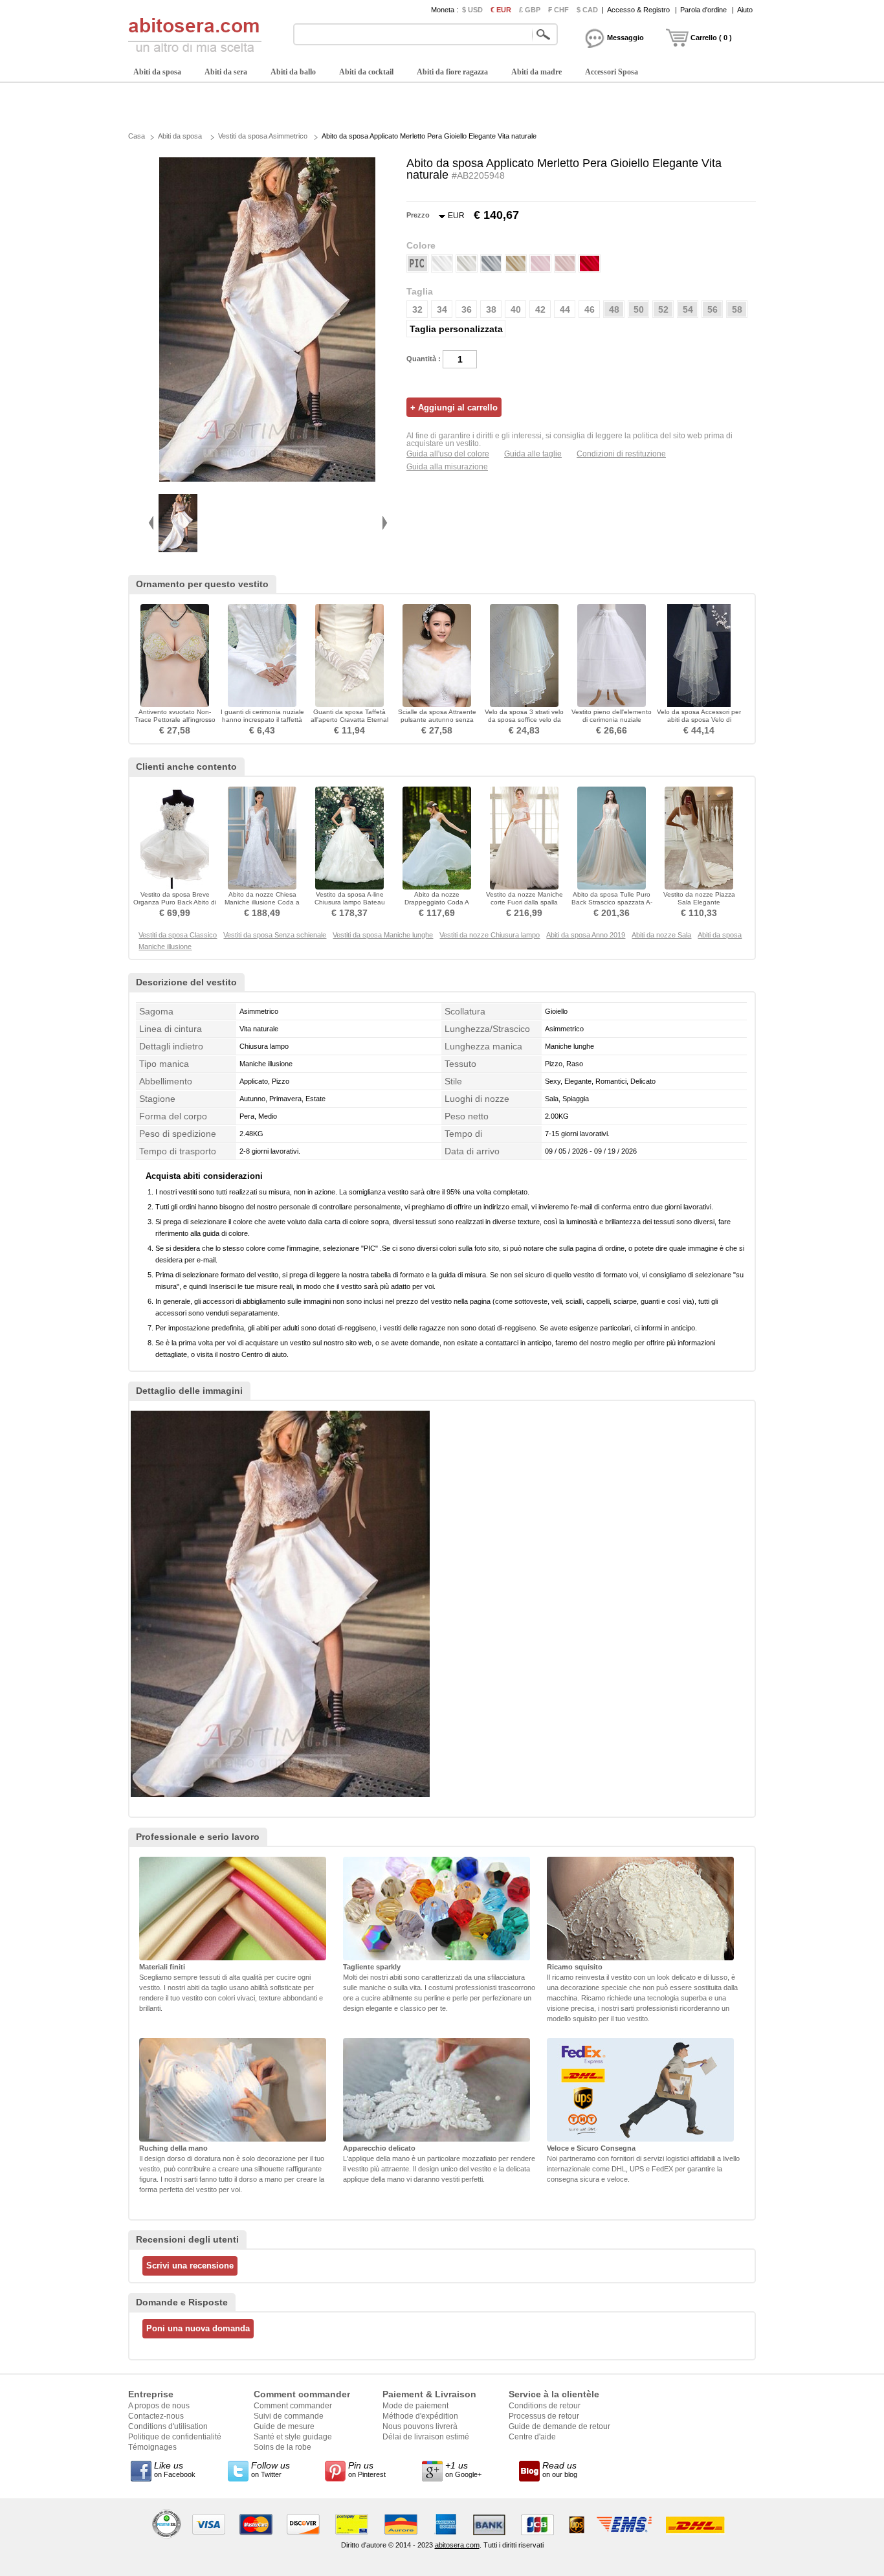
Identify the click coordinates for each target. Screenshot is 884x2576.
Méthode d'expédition (420, 2416)
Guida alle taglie (533, 454)
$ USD (472, 10)
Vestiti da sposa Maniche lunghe (383, 935)
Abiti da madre (536, 72)
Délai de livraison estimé (426, 2437)
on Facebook (175, 2469)
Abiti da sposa (157, 72)
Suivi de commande (289, 2416)
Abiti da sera (226, 72)
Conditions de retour (545, 2406)
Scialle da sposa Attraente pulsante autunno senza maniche (437, 720)
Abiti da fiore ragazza (452, 72)
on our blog (560, 2469)
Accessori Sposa (612, 72)
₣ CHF (558, 10)
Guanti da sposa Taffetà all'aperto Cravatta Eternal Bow (349, 720)
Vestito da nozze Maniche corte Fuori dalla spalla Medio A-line (525, 902)
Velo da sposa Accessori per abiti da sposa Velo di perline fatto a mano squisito (699, 723)
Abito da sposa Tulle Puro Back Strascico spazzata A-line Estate (612, 902)
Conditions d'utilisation (168, 2426)
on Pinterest (367, 2469)
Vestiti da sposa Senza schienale (275, 935)
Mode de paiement (415, 2406)
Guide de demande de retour (559, 2426)
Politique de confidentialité (175, 2437)
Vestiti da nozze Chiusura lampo (490, 935)
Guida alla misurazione (447, 467)
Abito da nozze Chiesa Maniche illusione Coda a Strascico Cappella (262, 902)
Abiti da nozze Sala (661, 935)
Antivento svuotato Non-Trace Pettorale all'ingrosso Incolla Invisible (175, 720)
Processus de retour (544, 2416)
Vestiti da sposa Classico (178, 935)
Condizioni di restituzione (621, 454)
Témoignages (152, 2447)
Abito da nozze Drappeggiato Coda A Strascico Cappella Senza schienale (437, 906)
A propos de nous (159, 2406)
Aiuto (745, 10)
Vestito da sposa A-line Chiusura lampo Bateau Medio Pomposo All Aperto (350, 902)
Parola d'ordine (703, 10)
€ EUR (501, 10)
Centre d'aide (532, 2437)
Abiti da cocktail (366, 72)
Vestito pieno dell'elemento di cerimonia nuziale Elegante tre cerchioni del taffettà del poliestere (612, 723)
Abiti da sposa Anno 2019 (586, 935)
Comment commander (293, 2406)
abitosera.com (457, 2545)
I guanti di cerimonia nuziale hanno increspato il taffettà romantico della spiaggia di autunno (262, 723)
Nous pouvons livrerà (420, 2426)
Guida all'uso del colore (448, 454)
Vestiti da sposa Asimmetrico (263, 136)
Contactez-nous (156, 2416)
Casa (137, 136)
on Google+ (463, 2469)
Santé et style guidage (293, 2437)
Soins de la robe (282, 2447)
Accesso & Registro (638, 10)
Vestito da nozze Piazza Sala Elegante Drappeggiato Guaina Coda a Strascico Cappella (699, 906)
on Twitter (271, 2469)
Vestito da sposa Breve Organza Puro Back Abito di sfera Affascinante (175, 902)
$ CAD (587, 10)
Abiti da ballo (293, 72)
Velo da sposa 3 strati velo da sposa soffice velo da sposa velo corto (524, 720)
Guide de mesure (284, 2426)
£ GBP (530, 10)
